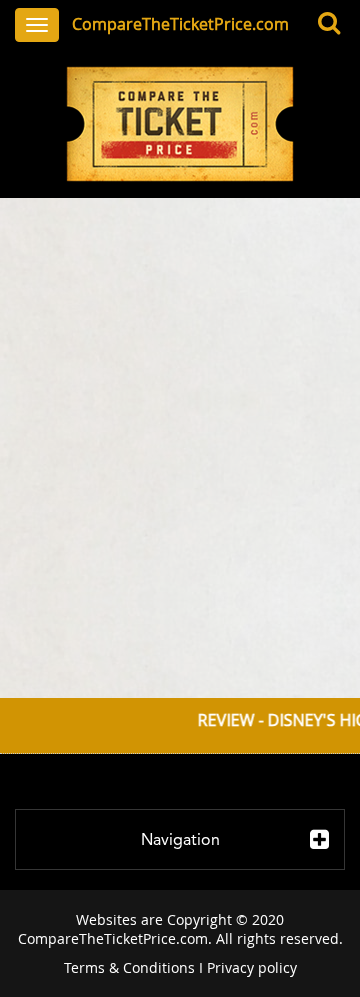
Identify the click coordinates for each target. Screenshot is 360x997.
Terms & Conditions (129, 967)
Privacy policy (252, 967)
